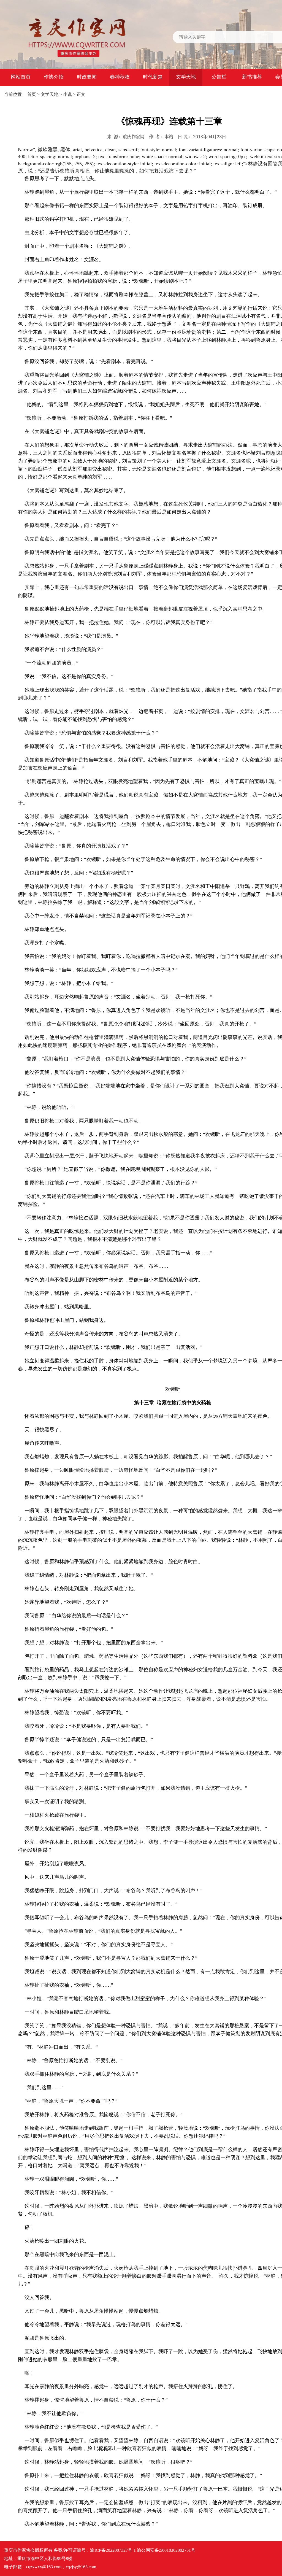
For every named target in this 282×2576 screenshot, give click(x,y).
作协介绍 (54, 77)
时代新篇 (153, 77)
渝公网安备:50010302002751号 (166, 2550)
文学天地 (186, 77)
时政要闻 (87, 77)
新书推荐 (252, 77)
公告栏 (219, 77)
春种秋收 (120, 77)
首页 (32, 94)
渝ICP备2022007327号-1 (113, 2550)
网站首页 (21, 77)
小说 (67, 94)
